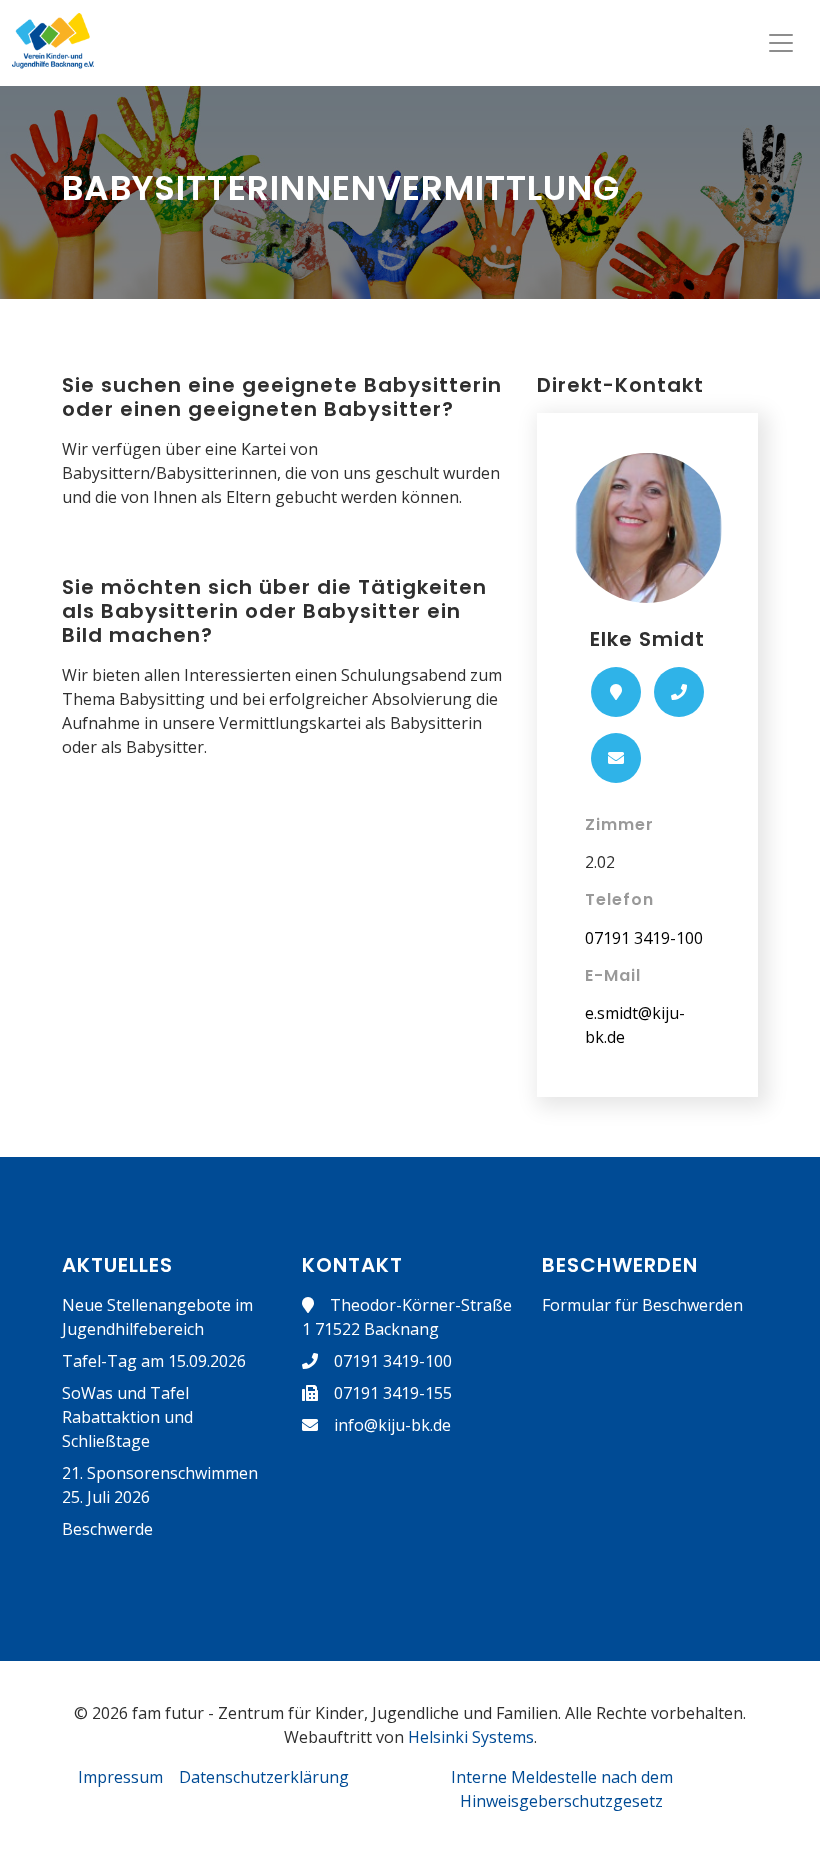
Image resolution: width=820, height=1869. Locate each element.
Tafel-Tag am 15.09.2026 (154, 1361)
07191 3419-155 (393, 1393)
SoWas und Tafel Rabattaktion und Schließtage (127, 1417)
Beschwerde (107, 1529)
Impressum (120, 1777)
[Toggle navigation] (781, 43)
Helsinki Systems (471, 1737)
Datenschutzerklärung (264, 1777)
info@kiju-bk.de (392, 1425)
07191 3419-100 (644, 938)
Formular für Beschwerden (642, 1305)
